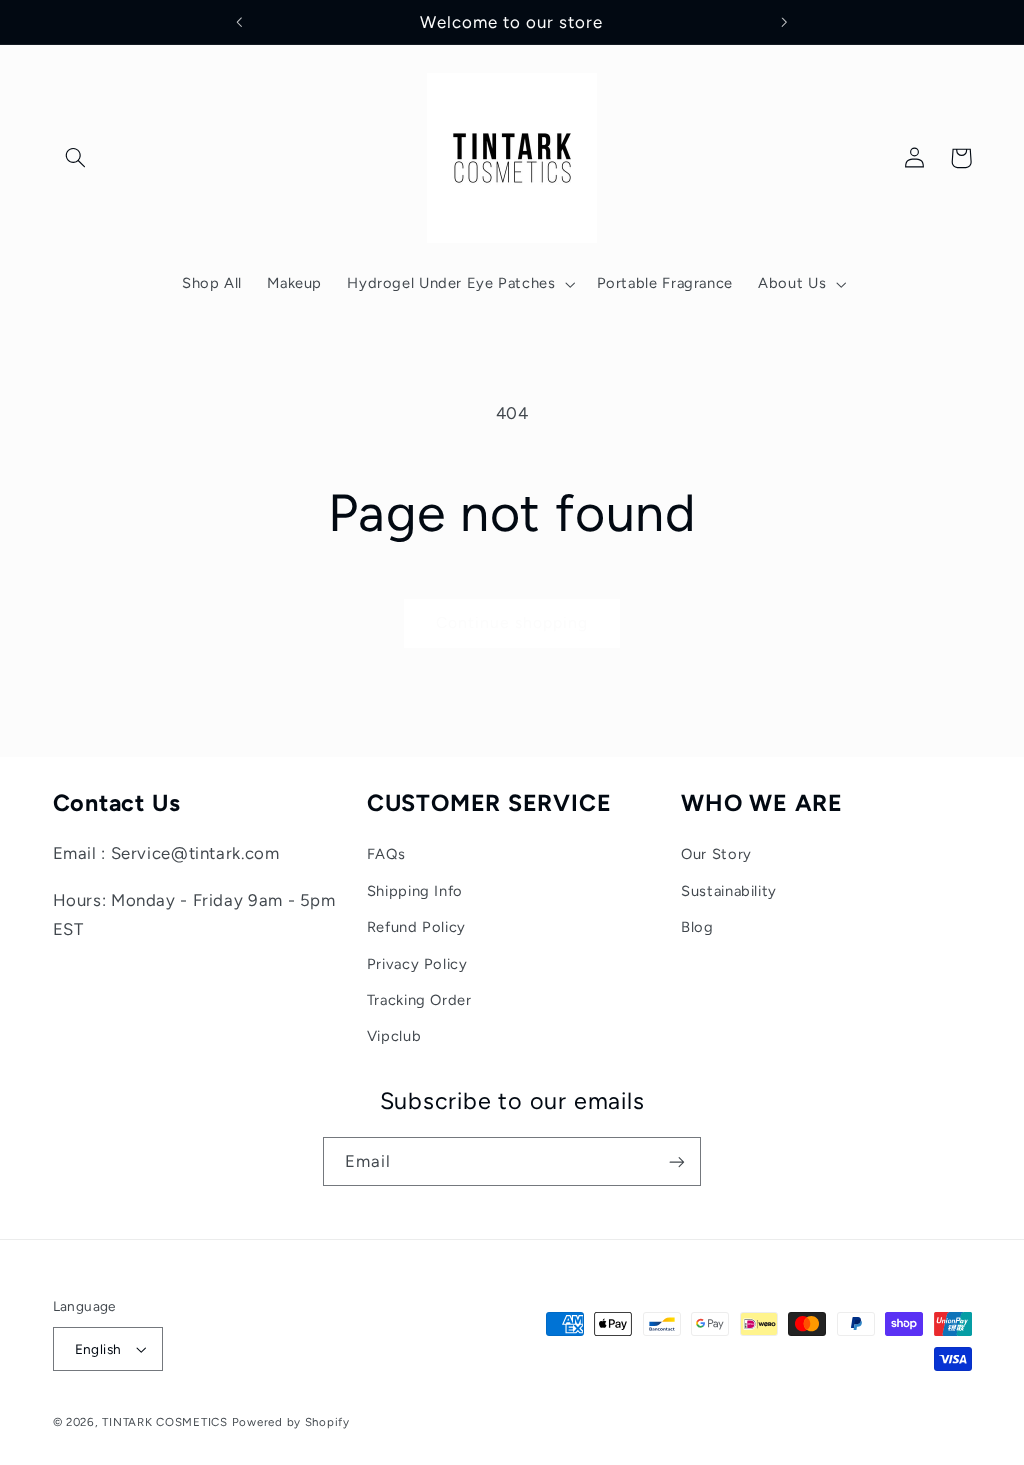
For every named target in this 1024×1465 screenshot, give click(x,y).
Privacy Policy (417, 964)
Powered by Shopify (291, 1422)
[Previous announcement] (239, 22)
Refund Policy (416, 927)
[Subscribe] (677, 1161)
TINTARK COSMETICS (165, 1422)
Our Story (716, 854)
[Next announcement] (785, 22)
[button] (76, 158)
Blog (697, 927)
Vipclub (394, 1036)
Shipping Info (415, 891)
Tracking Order (419, 1000)
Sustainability (729, 891)
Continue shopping (512, 622)
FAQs (386, 854)
